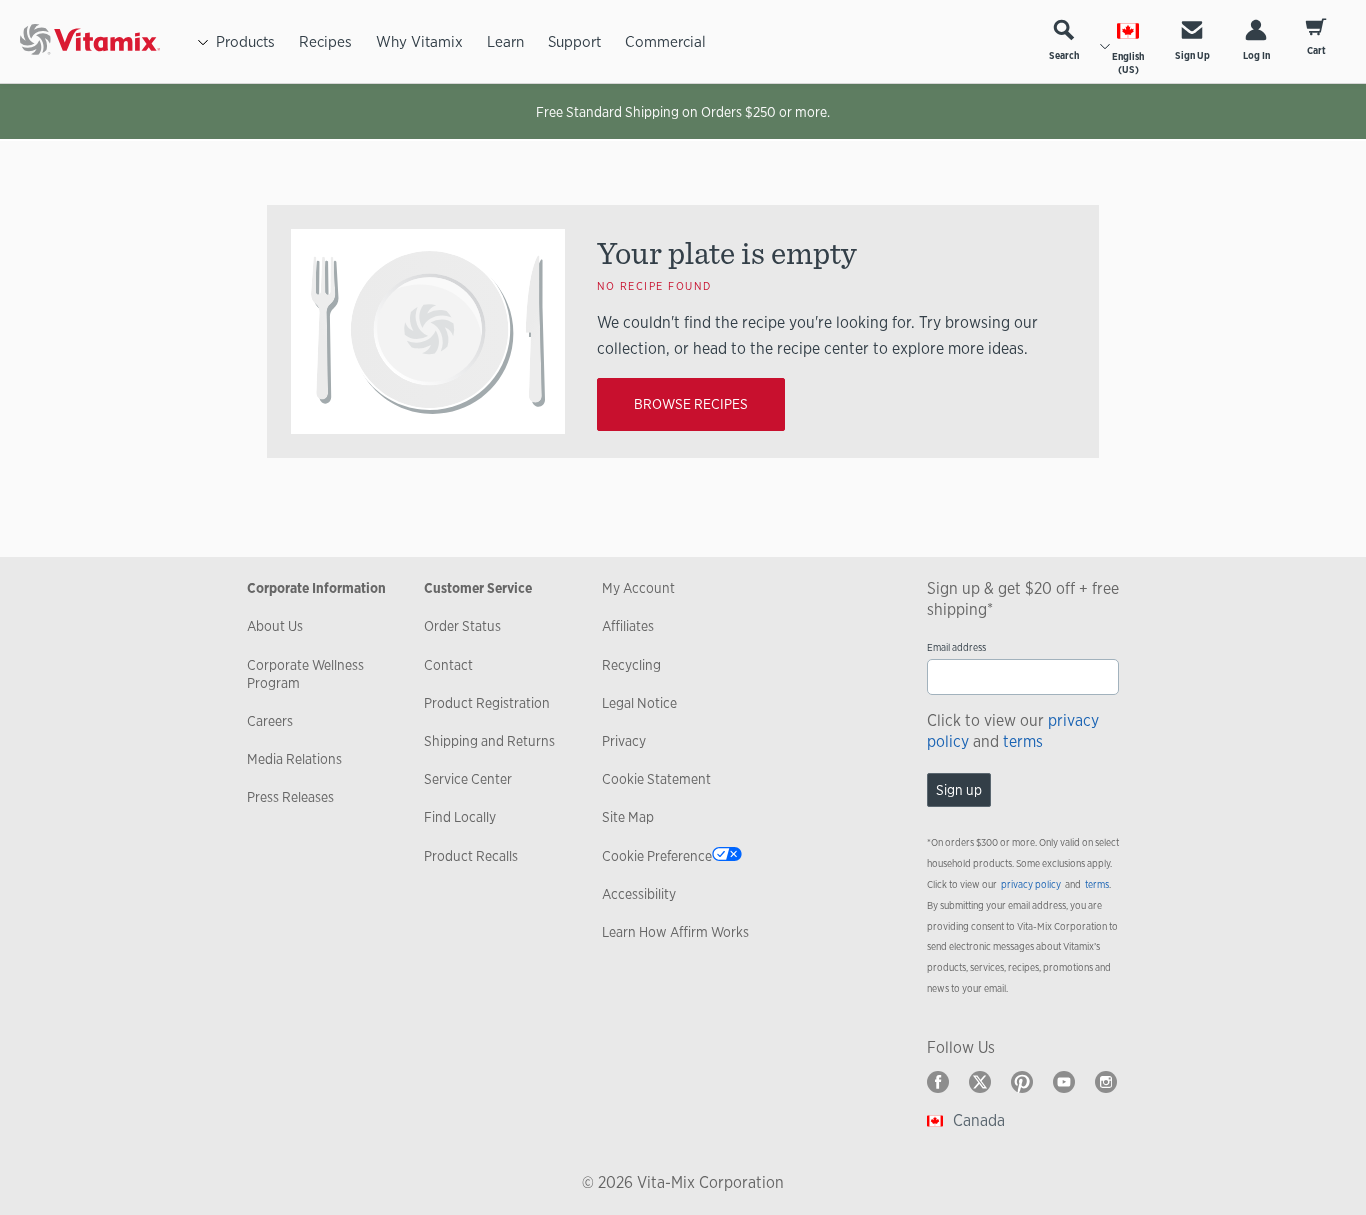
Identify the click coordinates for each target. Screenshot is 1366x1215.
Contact (448, 665)
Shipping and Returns (489, 741)
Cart (1316, 50)
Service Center (468, 779)
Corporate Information (316, 588)
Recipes (325, 41)
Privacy (624, 741)
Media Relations (294, 759)
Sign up (959, 790)
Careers (270, 721)
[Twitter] (980, 1082)
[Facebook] (938, 1082)
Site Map (628, 817)
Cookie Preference (657, 856)
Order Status (462, 626)
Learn (505, 41)
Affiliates (628, 626)
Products (245, 41)
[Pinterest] (1022, 1082)
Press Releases (290, 797)
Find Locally (460, 817)
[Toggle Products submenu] (203, 41)
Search (1064, 55)
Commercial (665, 41)
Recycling (631, 665)
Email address (956, 647)
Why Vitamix (419, 41)
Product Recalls (471, 856)
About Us (275, 626)
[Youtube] (1064, 1082)
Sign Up (1192, 55)
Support (574, 41)
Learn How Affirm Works (675, 932)
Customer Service (478, 588)
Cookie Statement (656, 779)
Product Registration (487, 703)
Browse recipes (691, 404)
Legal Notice (639, 703)
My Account (638, 588)
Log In (1256, 55)
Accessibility (639, 894)
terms (1023, 741)
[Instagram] (1106, 1082)
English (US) (1128, 63)
